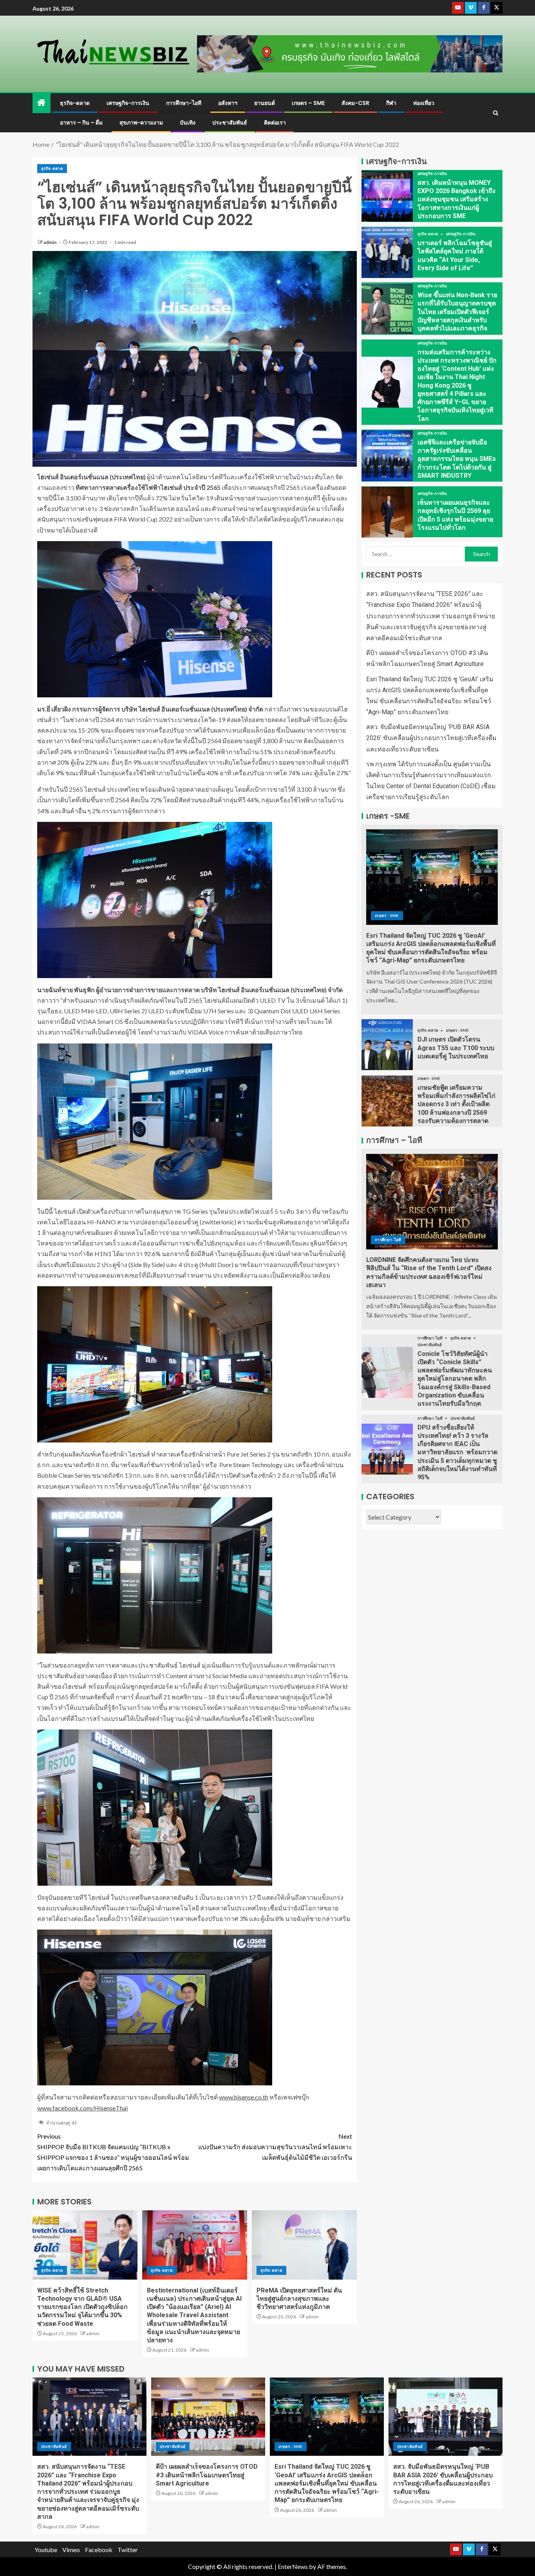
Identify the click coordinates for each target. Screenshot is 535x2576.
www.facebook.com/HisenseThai (82, 2108)
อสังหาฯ (228, 103)
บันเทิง (188, 123)
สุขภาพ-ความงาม (141, 123)
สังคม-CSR (355, 103)
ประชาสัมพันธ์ (230, 123)
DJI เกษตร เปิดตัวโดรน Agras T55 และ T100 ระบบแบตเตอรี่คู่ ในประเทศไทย (456, 1048)
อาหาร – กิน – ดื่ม (81, 123)
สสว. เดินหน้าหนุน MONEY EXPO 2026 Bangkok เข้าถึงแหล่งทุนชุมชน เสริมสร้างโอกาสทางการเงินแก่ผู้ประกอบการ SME (456, 199)
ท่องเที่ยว (424, 103)
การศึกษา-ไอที (184, 103)
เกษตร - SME (387, 915)
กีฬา (391, 103)
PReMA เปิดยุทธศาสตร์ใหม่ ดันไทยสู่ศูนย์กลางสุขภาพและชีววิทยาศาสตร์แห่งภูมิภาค (299, 2299)
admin (50, 242)
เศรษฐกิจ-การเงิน (128, 103)
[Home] (42, 103)
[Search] (496, 113)
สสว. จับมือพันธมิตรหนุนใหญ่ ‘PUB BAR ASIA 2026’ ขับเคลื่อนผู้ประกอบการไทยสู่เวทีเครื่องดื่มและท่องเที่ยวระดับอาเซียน (431, 738)
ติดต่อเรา (275, 123)
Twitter (128, 2550)
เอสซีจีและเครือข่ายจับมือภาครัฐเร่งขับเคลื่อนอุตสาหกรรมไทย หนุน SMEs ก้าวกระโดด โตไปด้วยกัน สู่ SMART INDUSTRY (457, 459)
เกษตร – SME (308, 103)
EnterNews (293, 2566)
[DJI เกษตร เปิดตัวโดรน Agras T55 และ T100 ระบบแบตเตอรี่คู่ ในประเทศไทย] (387, 1045)
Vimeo (71, 2550)
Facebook (99, 2550)
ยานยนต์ (265, 103)
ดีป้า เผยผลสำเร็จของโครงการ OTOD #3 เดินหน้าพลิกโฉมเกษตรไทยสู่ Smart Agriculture (207, 2475)
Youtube (46, 2550)
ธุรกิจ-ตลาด (75, 103)
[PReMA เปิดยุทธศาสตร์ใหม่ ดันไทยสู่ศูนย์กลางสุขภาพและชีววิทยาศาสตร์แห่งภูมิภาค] (304, 2245)
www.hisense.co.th (244, 2097)
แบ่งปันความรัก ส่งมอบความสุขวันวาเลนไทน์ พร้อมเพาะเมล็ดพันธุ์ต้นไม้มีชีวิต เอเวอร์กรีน (275, 2147)
